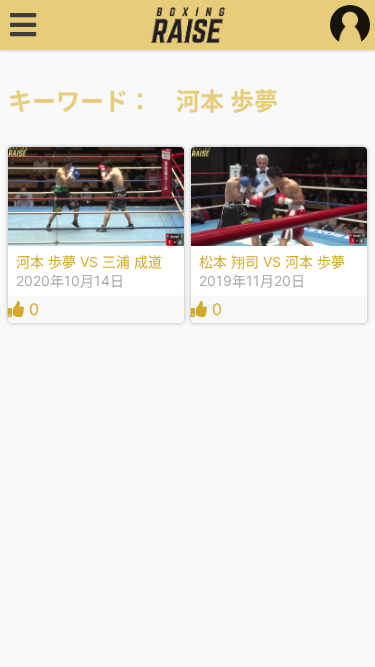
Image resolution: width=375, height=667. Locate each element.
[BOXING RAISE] (187, 25)
